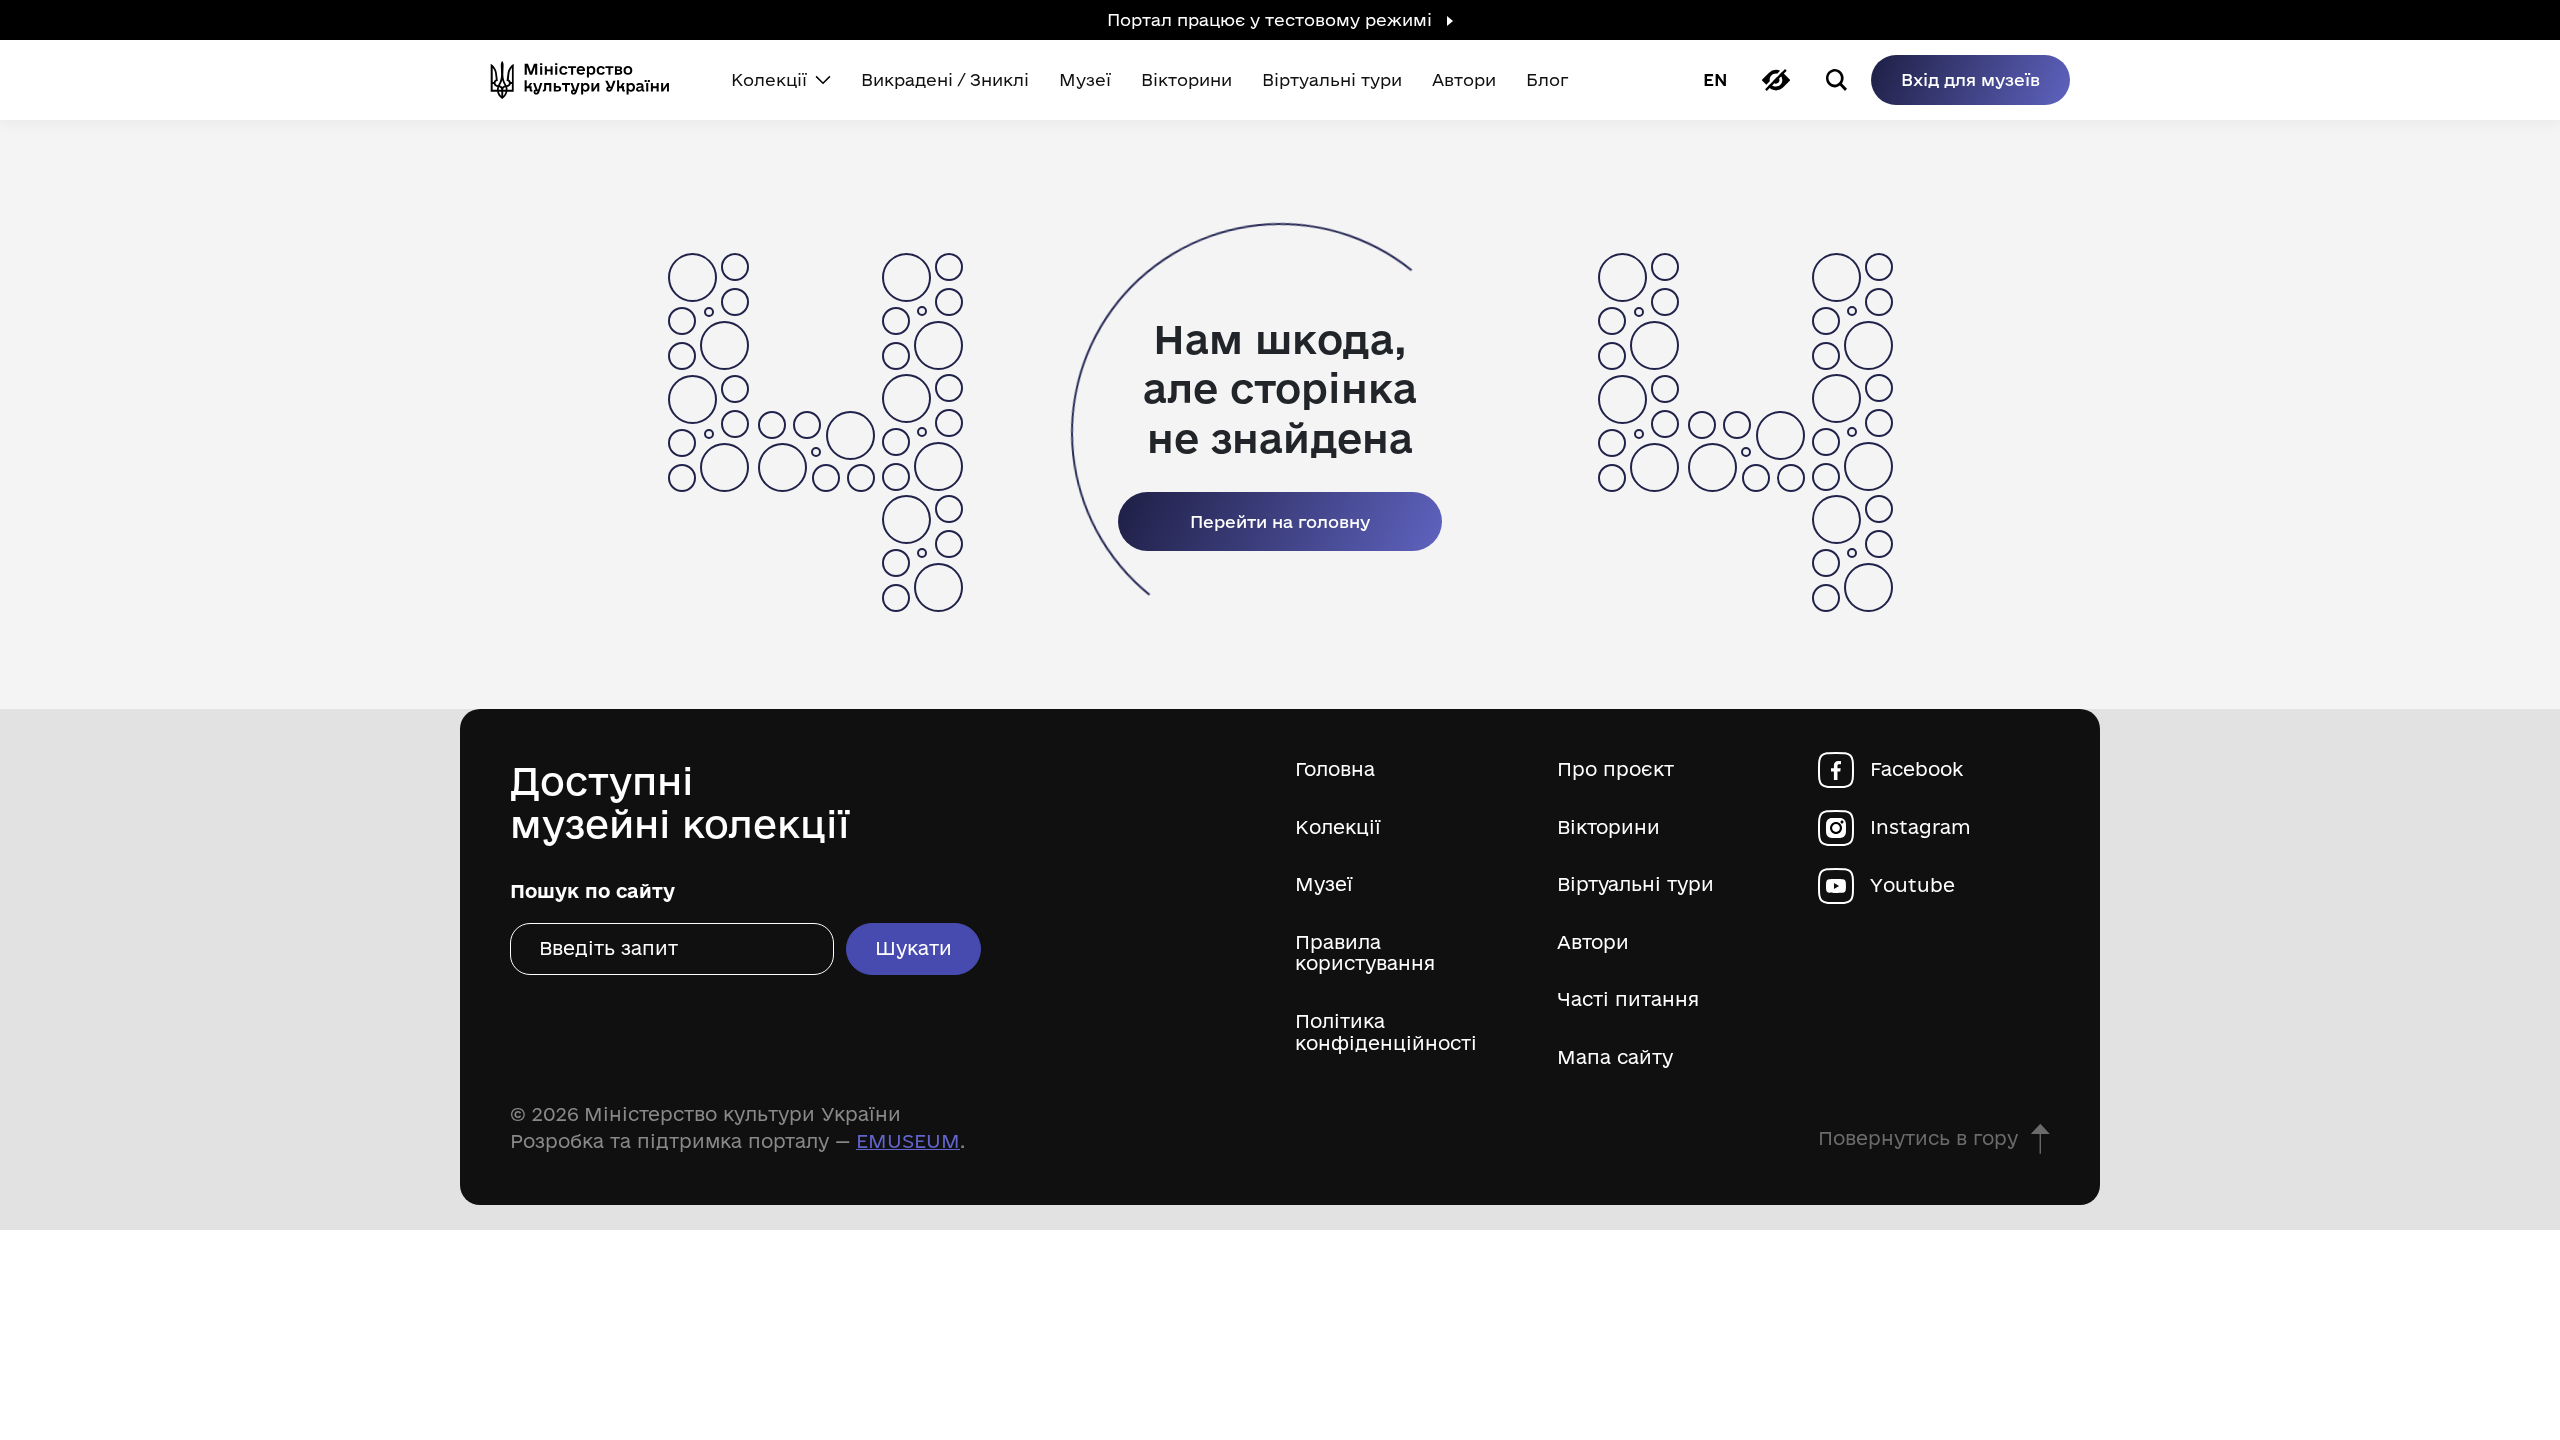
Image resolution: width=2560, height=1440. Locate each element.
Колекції (1338, 827)
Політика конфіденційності (1386, 1032)
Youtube (1912, 885)
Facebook (1916, 769)
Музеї (1324, 884)
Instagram (1920, 827)
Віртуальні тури (1635, 884)
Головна (1335, 769)
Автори (1593, 942)
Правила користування (1365, 953)
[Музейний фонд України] (588, 80)
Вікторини (1608, 827)
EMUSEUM (908, 1141)
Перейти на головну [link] (1280, 521)
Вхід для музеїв (1970, 79)
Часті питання (1628, 999)
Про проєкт (1615, 769)
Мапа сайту (1615, 1057)
